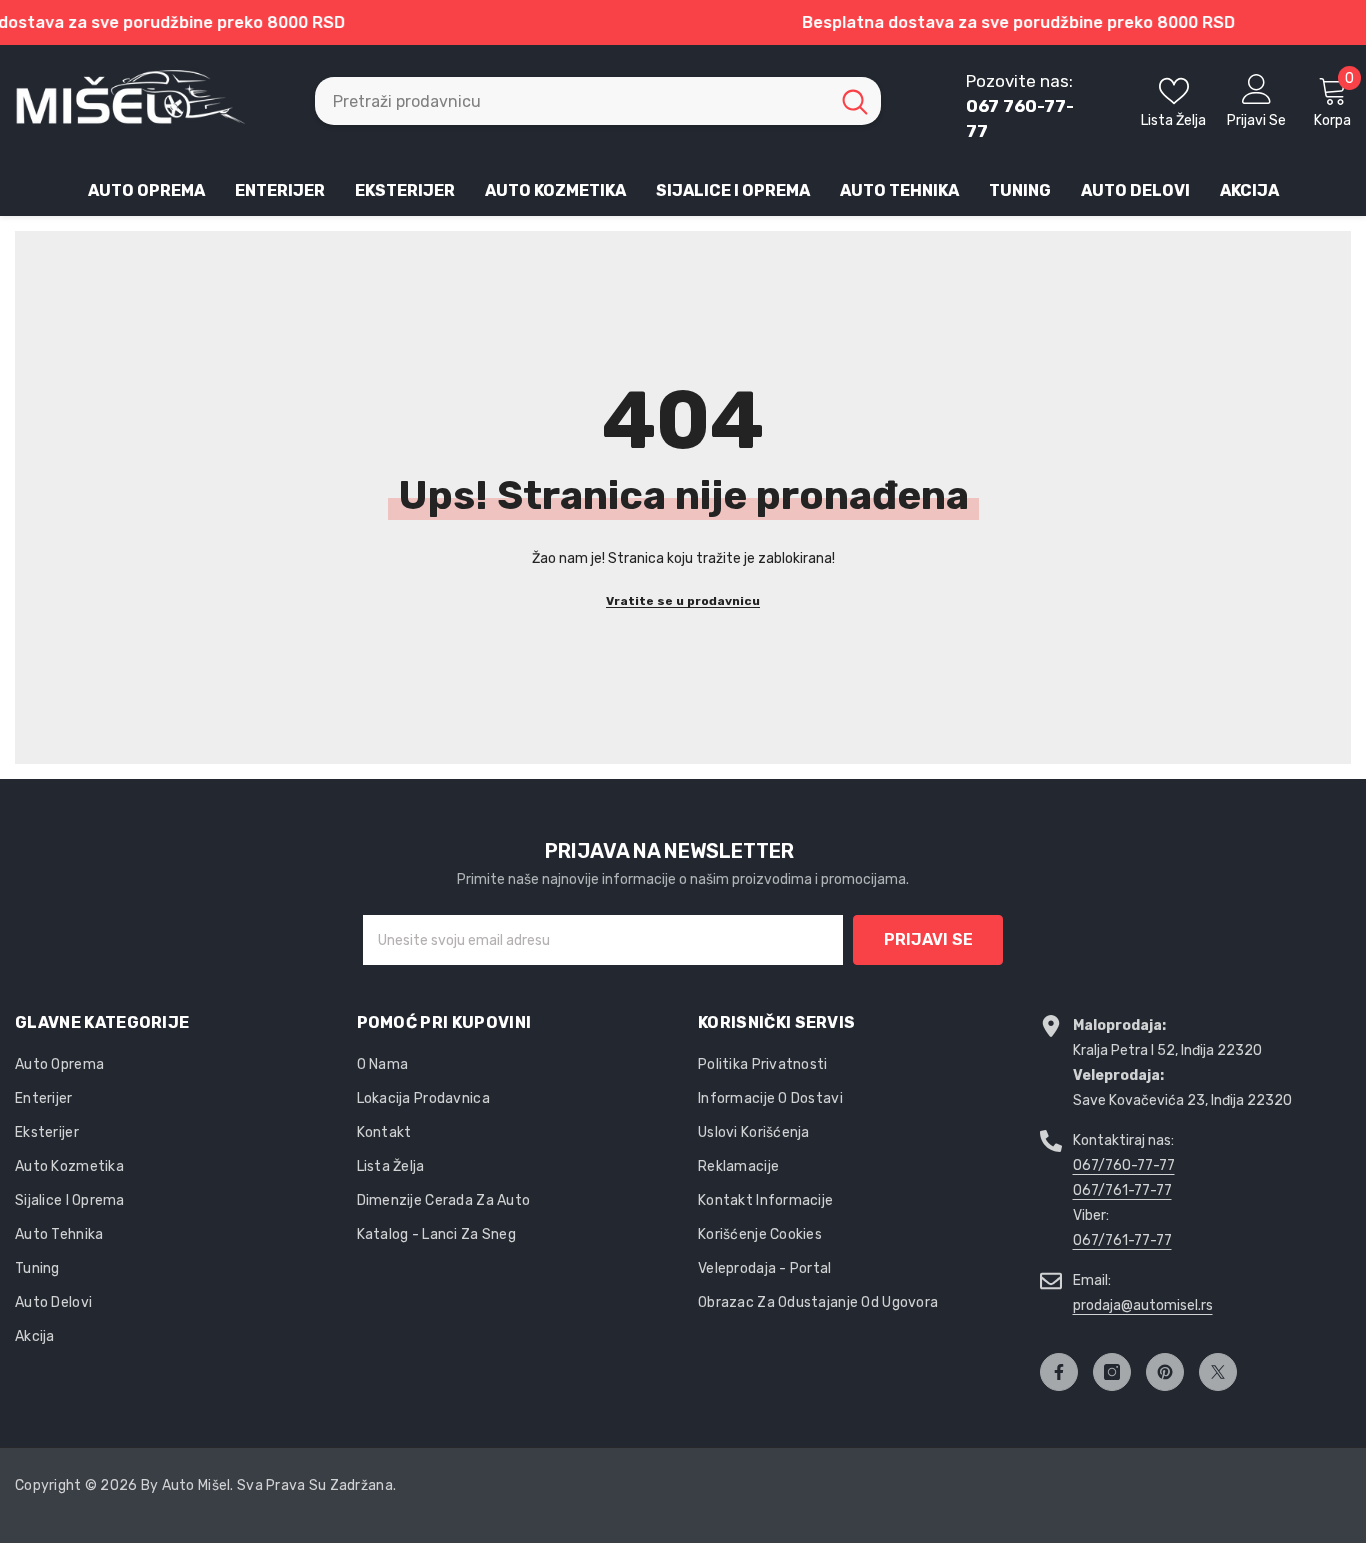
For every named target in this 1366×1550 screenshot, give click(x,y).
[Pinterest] (1165, 1372)
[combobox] (572, 101)
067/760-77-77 (1124, 1165)
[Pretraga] (598, 101)
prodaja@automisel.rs (1143, 1305)
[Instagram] (1112, 1372)
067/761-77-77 (1122, 1190)
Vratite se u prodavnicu (683, 601)
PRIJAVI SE (928, 939)
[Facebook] (1059, 1372)
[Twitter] (1218, 1372)
